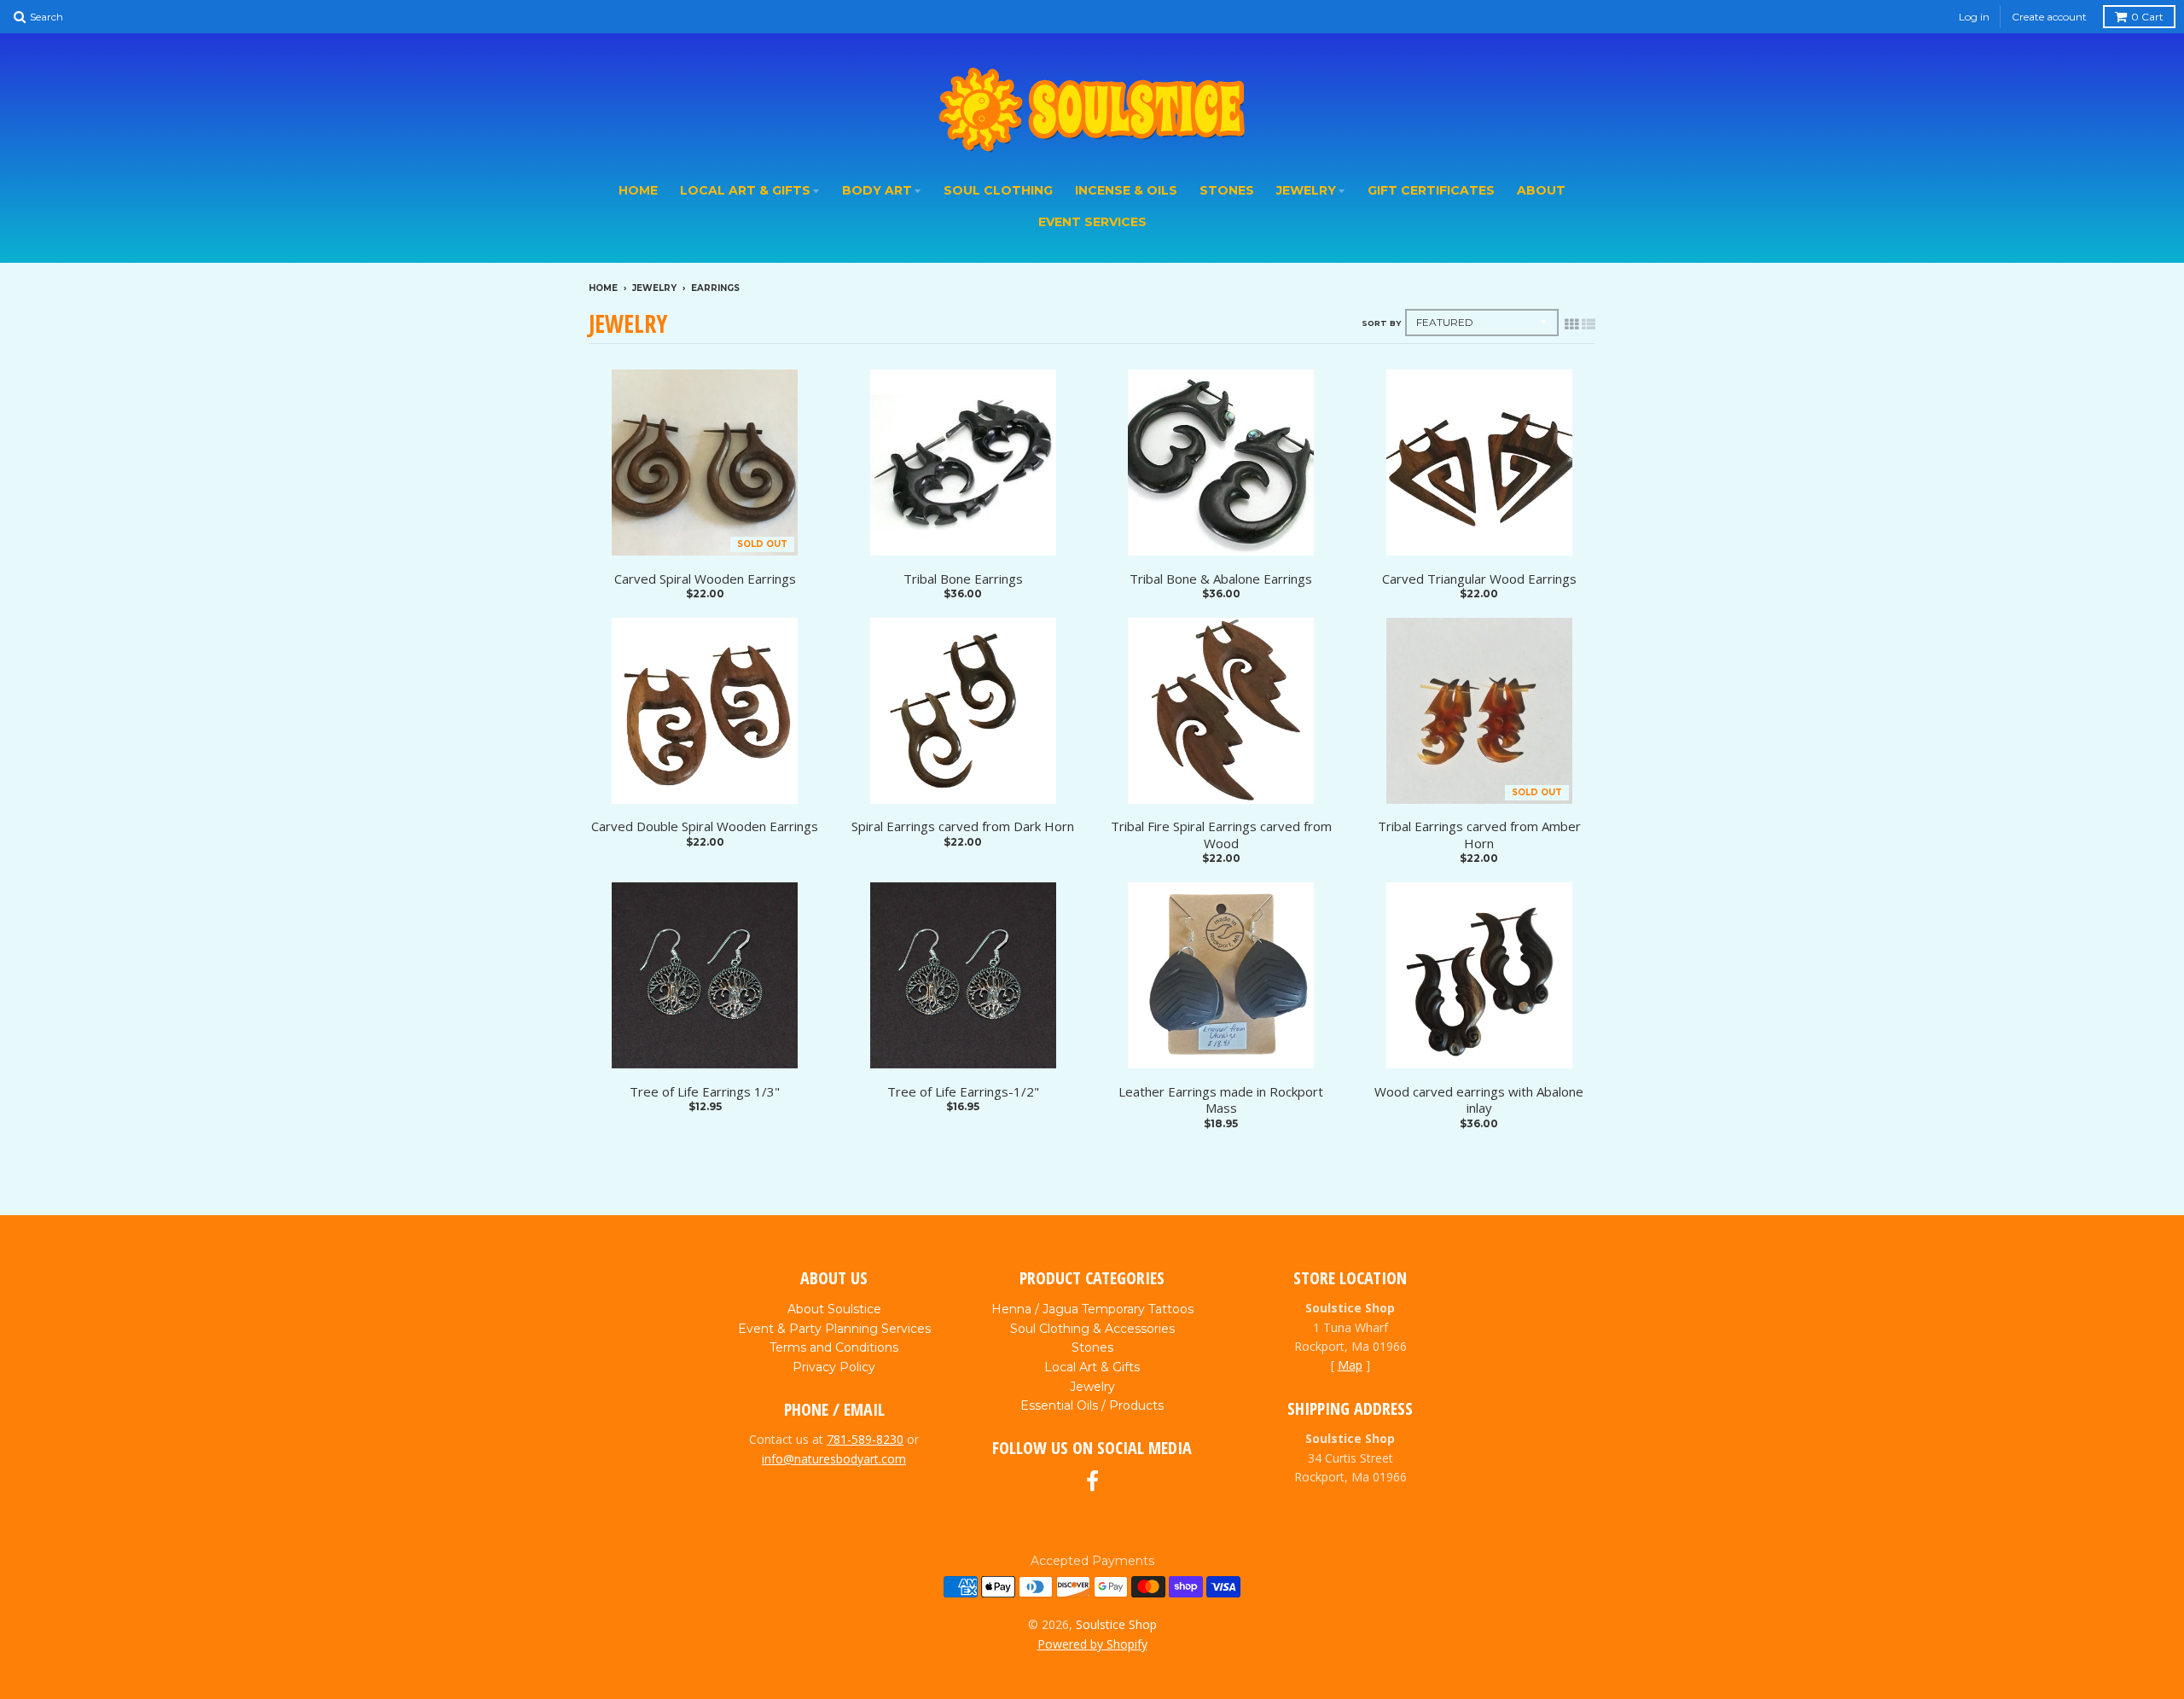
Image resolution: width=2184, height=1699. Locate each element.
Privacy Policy (834, 1367)
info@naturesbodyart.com (834, 1459)
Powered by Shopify (1092, 1644)
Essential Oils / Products (1092, 1405)
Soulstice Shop (1116, 1624)
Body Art (877, 190)
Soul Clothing (998, 190)
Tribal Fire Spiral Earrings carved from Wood (1221, 835)
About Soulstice (834, 1309)
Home (638, 190)
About (1541, 190)
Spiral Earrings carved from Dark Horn (963, 826)
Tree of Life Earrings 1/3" (705, 1092)
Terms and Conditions (834, 1347)
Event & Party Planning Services (834, 1329)
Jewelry (1306, 190)
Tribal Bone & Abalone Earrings (1221, 579)
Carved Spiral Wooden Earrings (705, 579)
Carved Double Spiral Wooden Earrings (705, 826)
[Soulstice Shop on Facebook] (1092, 1482)
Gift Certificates (1431, 190)
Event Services (1092, 222)
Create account (2049, 17)
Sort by (1381, 323)
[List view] (1589, 324)
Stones (1227, 190)
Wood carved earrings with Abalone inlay (1479, 1100)
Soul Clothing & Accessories (1092, 1329)
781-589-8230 (865, 1439)
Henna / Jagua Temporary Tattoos (1092, 1309)
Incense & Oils (1126, 190)
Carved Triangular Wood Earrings (1479, 579)
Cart (2147, 17)
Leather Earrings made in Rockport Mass (1221, 1100)
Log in (1974, 17)
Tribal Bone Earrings (963, 579)
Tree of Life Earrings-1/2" (963, 1092)
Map (1350, 1365)
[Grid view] (1571, 324)
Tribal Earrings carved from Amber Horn (1479, 835)
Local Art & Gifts (745, 190)
